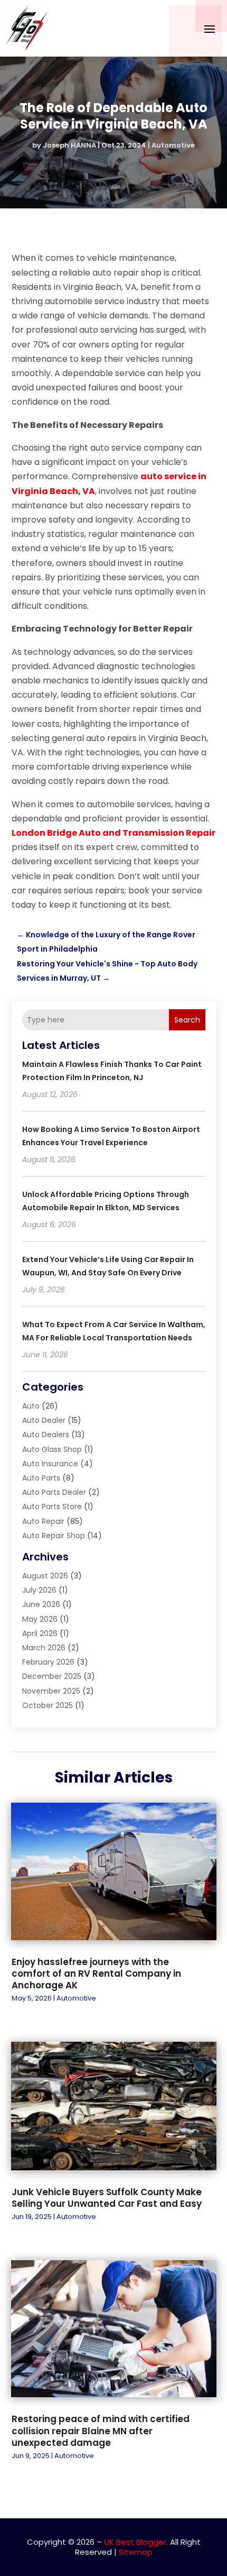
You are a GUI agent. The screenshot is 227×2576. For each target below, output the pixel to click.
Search (187, 1020)
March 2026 (44, 1648)
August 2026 (45, 1576)
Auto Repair (43, 1521)
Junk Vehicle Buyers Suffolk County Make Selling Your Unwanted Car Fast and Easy (107, 2198)
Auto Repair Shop (54, 1536)
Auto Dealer (44, 1420)
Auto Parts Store (52, 1506)
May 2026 (40, 1619)
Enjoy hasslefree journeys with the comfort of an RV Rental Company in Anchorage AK (96, 1974)
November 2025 (51, 1691)
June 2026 (41, 1604)
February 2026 (48, 1662)
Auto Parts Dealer (54, 1492)
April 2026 (40, 1633)
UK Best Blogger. (136, 2542)
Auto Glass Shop (52, 1449)
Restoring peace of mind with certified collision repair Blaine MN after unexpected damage (101, 2431)
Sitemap (136, 2552)
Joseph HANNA (69, 145)
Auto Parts (41, 1478)
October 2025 (48, 1705)
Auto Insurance (50, 1464)
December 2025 (52, 1676)
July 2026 (39, 1590)
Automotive (173, 145)
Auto (31, 1406)
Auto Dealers (46, 1435)
